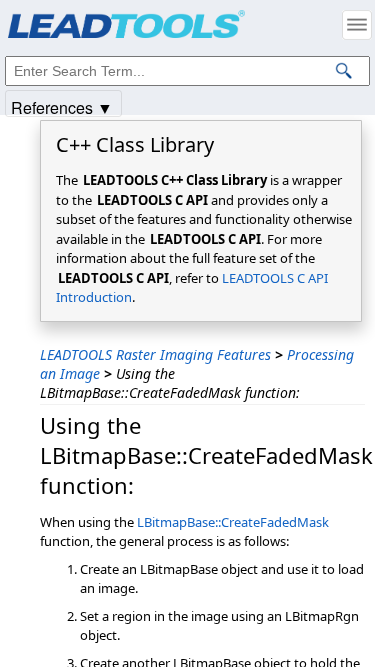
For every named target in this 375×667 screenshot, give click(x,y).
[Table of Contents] (357, 25)
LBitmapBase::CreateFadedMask (233, 522)
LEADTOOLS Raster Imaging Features (155, 354)
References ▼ (62, 106)
